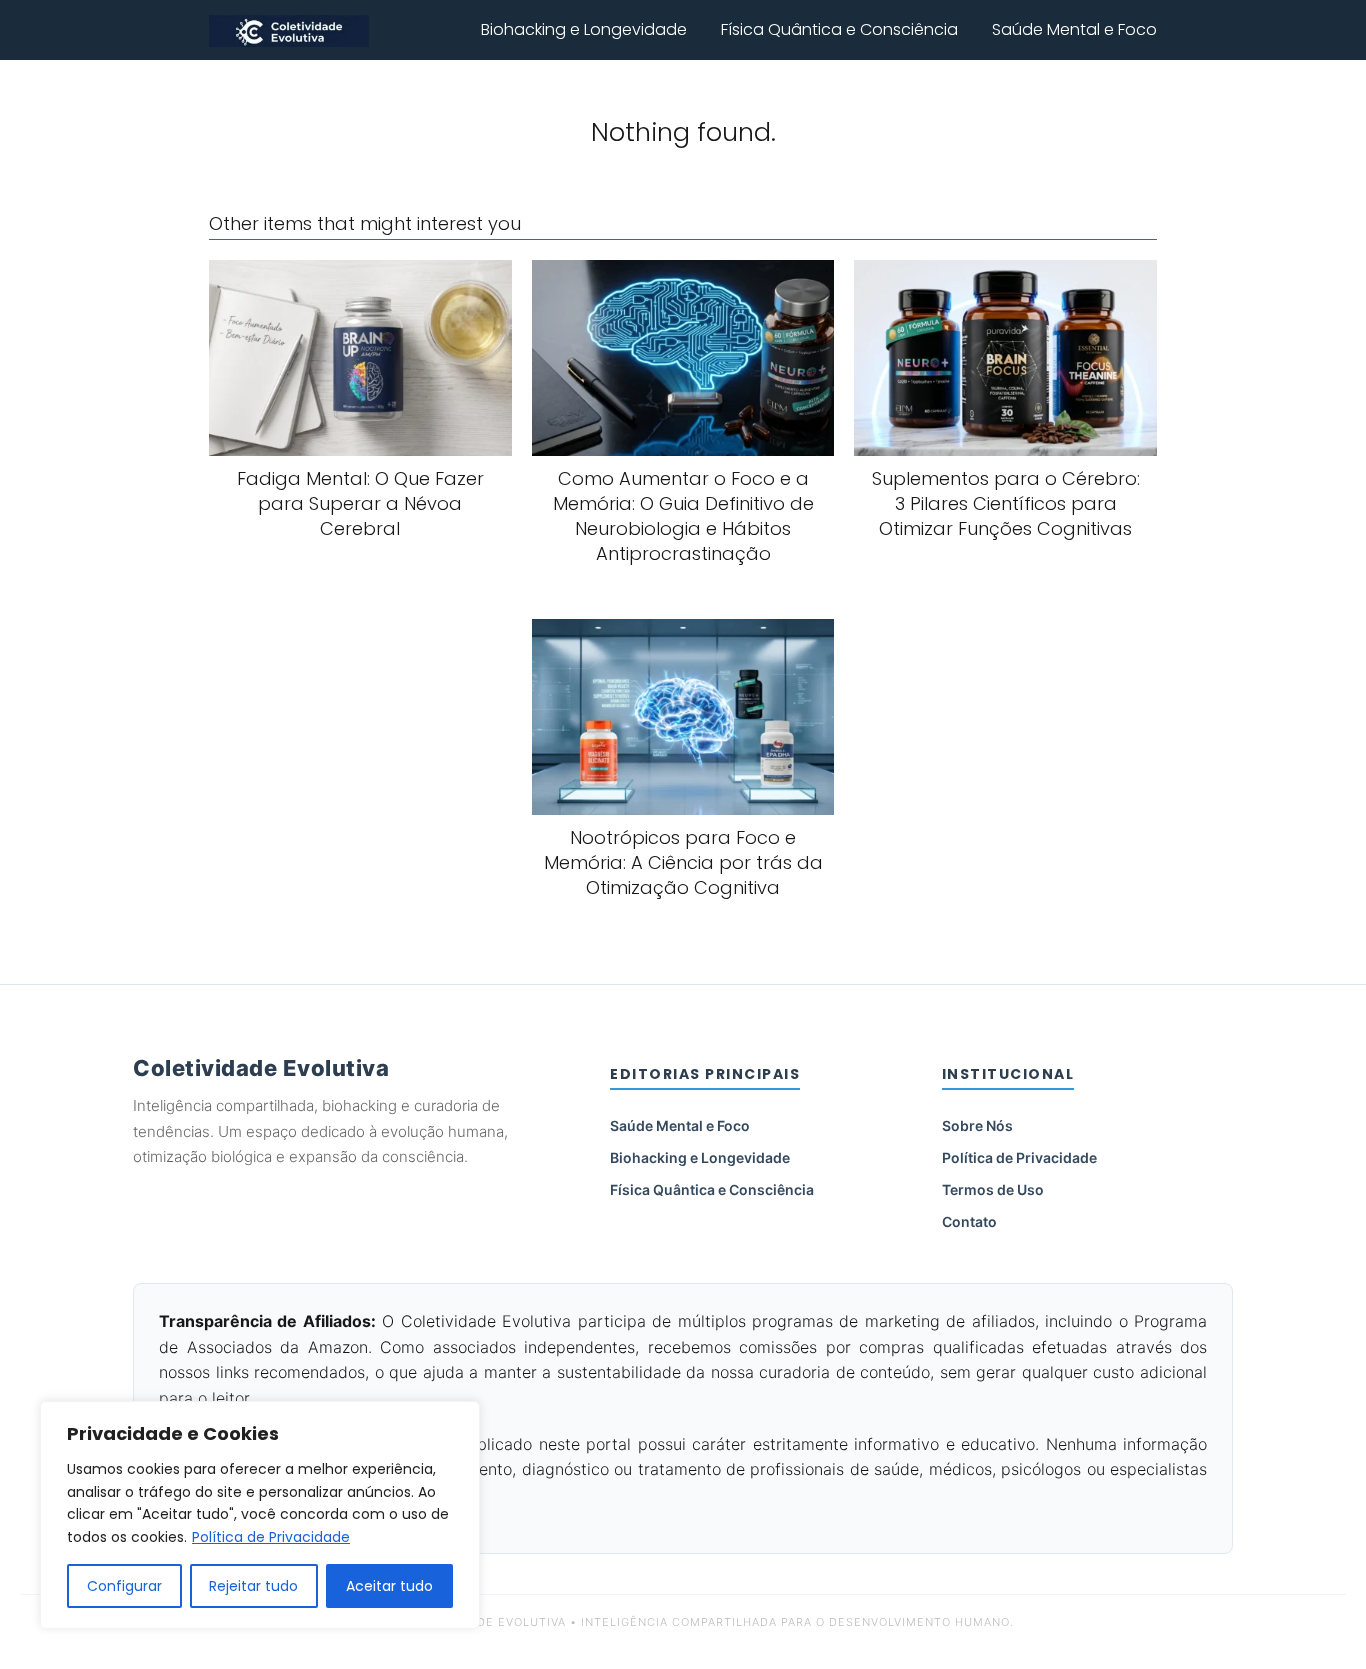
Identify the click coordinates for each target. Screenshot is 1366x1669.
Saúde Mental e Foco (1074, 29)
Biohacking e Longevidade (584, 29)
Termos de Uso (993, 1189)
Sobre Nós (977, 1125)
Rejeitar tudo (253, 1586)
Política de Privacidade (271, 1537)
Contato (969, 1221)
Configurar (124, 1586)
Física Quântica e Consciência (839, 29)
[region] (260, 1515)
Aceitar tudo (389, 1586)
